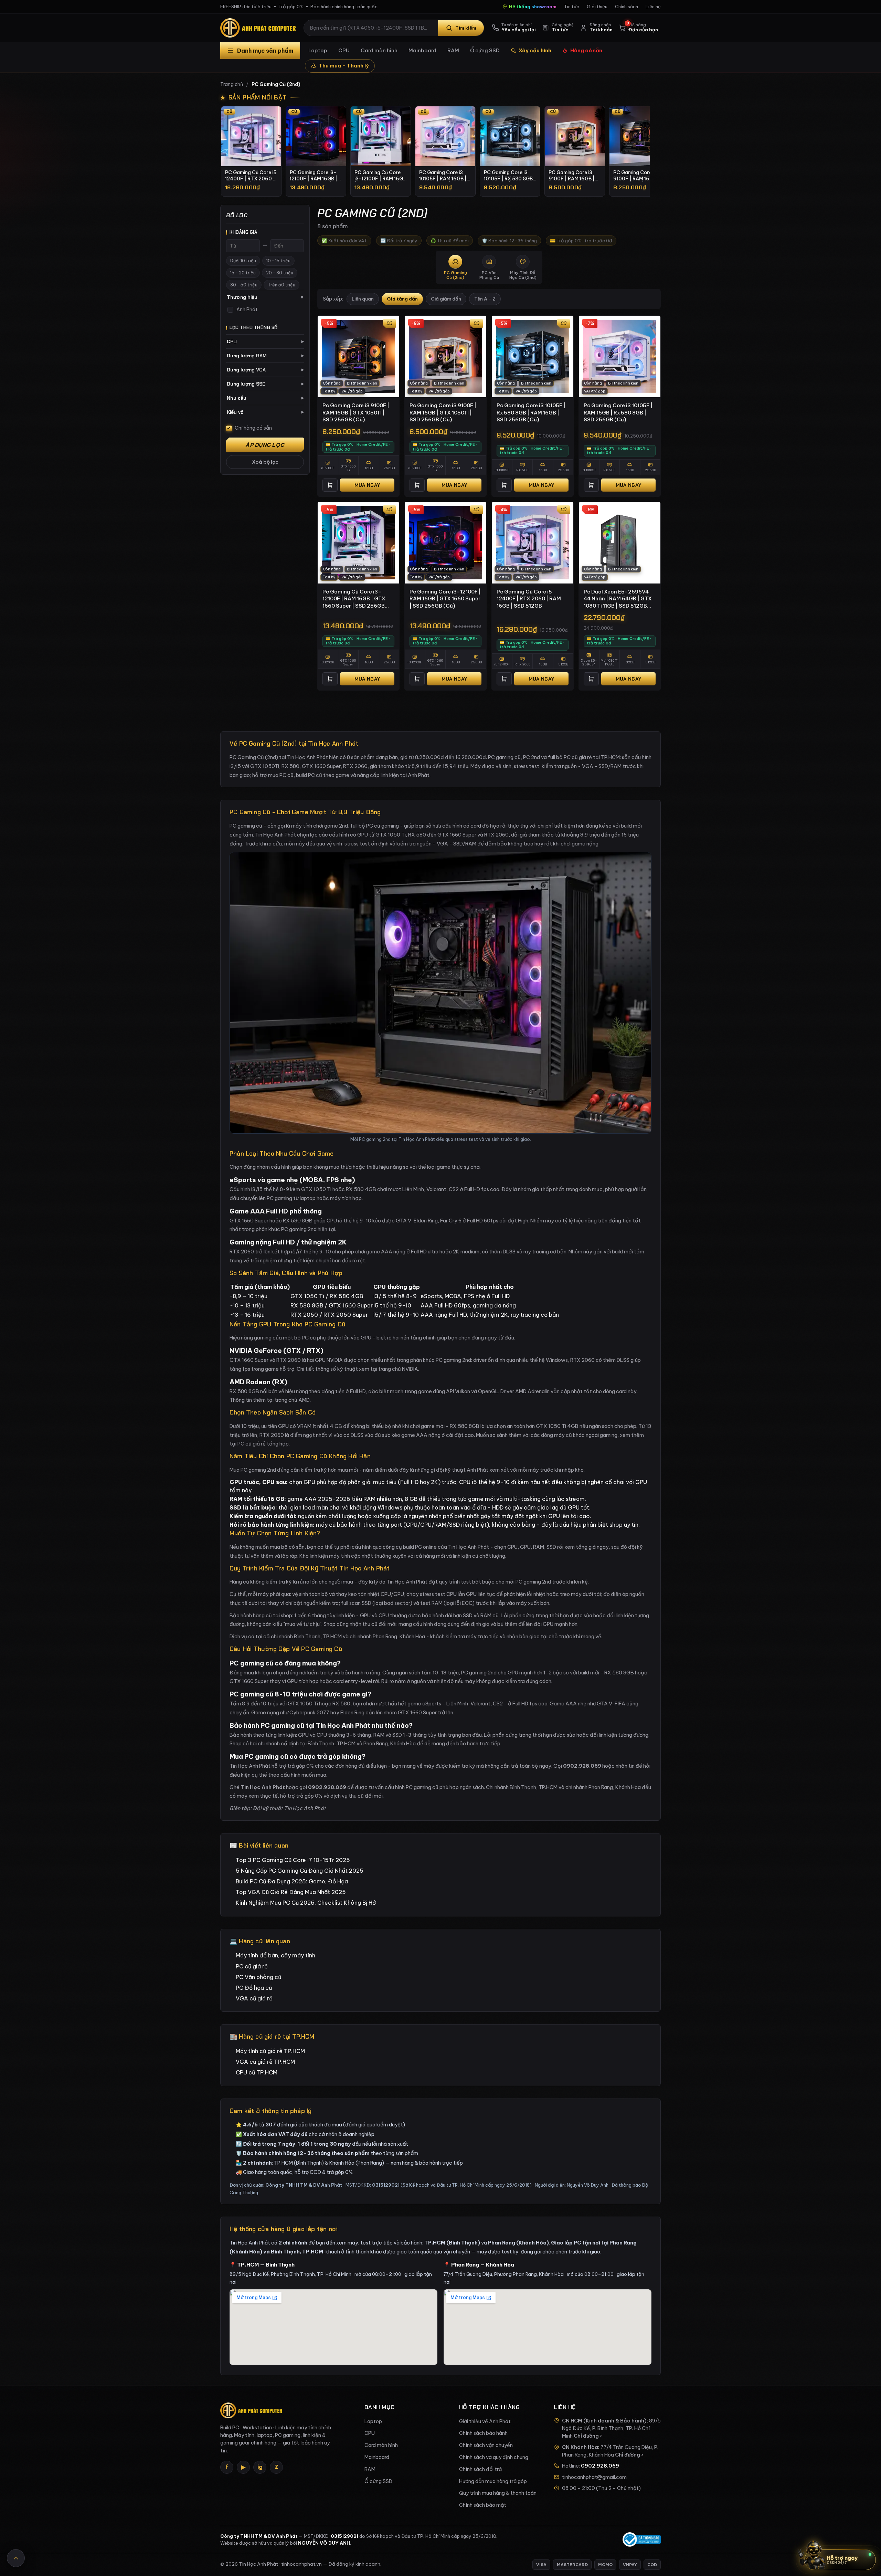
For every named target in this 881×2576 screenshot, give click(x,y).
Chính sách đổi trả (480, 2469)
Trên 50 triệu (282, 285)
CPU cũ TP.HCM (257, 2072)
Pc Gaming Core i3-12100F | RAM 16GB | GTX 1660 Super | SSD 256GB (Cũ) (445, 599)
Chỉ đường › (588, 2436)
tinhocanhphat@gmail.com (594, 2477)
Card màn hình (379, 50)
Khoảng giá (243, 232)
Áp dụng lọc (265, 445)
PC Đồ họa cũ (254, 1988)
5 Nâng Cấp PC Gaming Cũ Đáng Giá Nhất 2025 (300, 1871)
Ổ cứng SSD (485, 50)
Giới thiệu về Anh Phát (485, 2421)
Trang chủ (232, 84)
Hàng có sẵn (586, 50)
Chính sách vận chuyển (486, 2445)
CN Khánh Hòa (580, 2447)
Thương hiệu (265, 297)
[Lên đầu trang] (16, 2558)
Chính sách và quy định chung (494, 2457)
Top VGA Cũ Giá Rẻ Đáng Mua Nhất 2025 (291, 1892)
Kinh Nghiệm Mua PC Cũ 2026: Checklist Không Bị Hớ (306, 1903)
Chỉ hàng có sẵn (253, 428)
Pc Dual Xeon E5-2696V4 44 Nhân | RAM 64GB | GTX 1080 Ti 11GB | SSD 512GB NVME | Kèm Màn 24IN (618, 599)
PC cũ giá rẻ (252, 1966)
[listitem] (251, 151)
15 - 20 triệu (243, 273)
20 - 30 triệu (280, 273)
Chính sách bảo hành (483, 2433)
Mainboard (422, 50)
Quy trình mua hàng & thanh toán (498, 2493)
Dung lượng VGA (265, 370)
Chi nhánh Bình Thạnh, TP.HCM (522, 1787)
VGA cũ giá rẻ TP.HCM (265, 2062)
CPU (344, 50)
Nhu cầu (265, 398)
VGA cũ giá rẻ (254, 1998)
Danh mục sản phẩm (265, 51)
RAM (453, 50)
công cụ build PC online (410, 1547)
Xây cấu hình (535, 50)
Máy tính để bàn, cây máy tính (275, 1955)
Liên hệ (653, 7)
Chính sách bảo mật (483, 2505)
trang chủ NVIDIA (398, 1369)
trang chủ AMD (292, 1400)
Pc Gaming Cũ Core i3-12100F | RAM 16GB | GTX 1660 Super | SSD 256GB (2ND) (354, 599)
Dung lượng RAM (265, 356)
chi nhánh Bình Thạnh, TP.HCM (306, 1636)
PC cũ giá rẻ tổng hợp (263, 1444)
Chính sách (627, 7)
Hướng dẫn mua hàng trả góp (493, 2481)
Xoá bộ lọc (265, 462)
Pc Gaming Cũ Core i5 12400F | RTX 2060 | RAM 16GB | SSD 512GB (529, 599)
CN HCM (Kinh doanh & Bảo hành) (604, 2421)
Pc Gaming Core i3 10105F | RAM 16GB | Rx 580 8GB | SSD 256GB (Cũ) (618, 412)
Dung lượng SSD (265, 384)
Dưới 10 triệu (243, 261)
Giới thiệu (597, 7)
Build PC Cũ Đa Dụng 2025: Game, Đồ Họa (292, 1881)
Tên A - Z (485, 299)
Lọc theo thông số (254, 328)
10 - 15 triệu (278, 261)
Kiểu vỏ (265, 412)
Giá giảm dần (446, 299)
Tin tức (572, 7)
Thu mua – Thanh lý (344, 66)
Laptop (318, 50)
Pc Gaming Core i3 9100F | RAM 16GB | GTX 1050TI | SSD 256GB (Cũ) (356, 412)
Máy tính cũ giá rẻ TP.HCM (270, 2051)
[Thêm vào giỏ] (330, 485)
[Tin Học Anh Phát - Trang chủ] (259, 28)
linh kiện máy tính (330, 1556)
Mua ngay (367, 485)
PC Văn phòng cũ (258, 1977)
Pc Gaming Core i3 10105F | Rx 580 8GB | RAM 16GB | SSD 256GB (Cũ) (531, 412)
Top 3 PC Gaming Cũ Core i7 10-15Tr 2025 (293, 1860)
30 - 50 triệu (244, 285)
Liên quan (363, 299)
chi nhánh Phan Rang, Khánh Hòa (387, 1636)
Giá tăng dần (402, 299)
